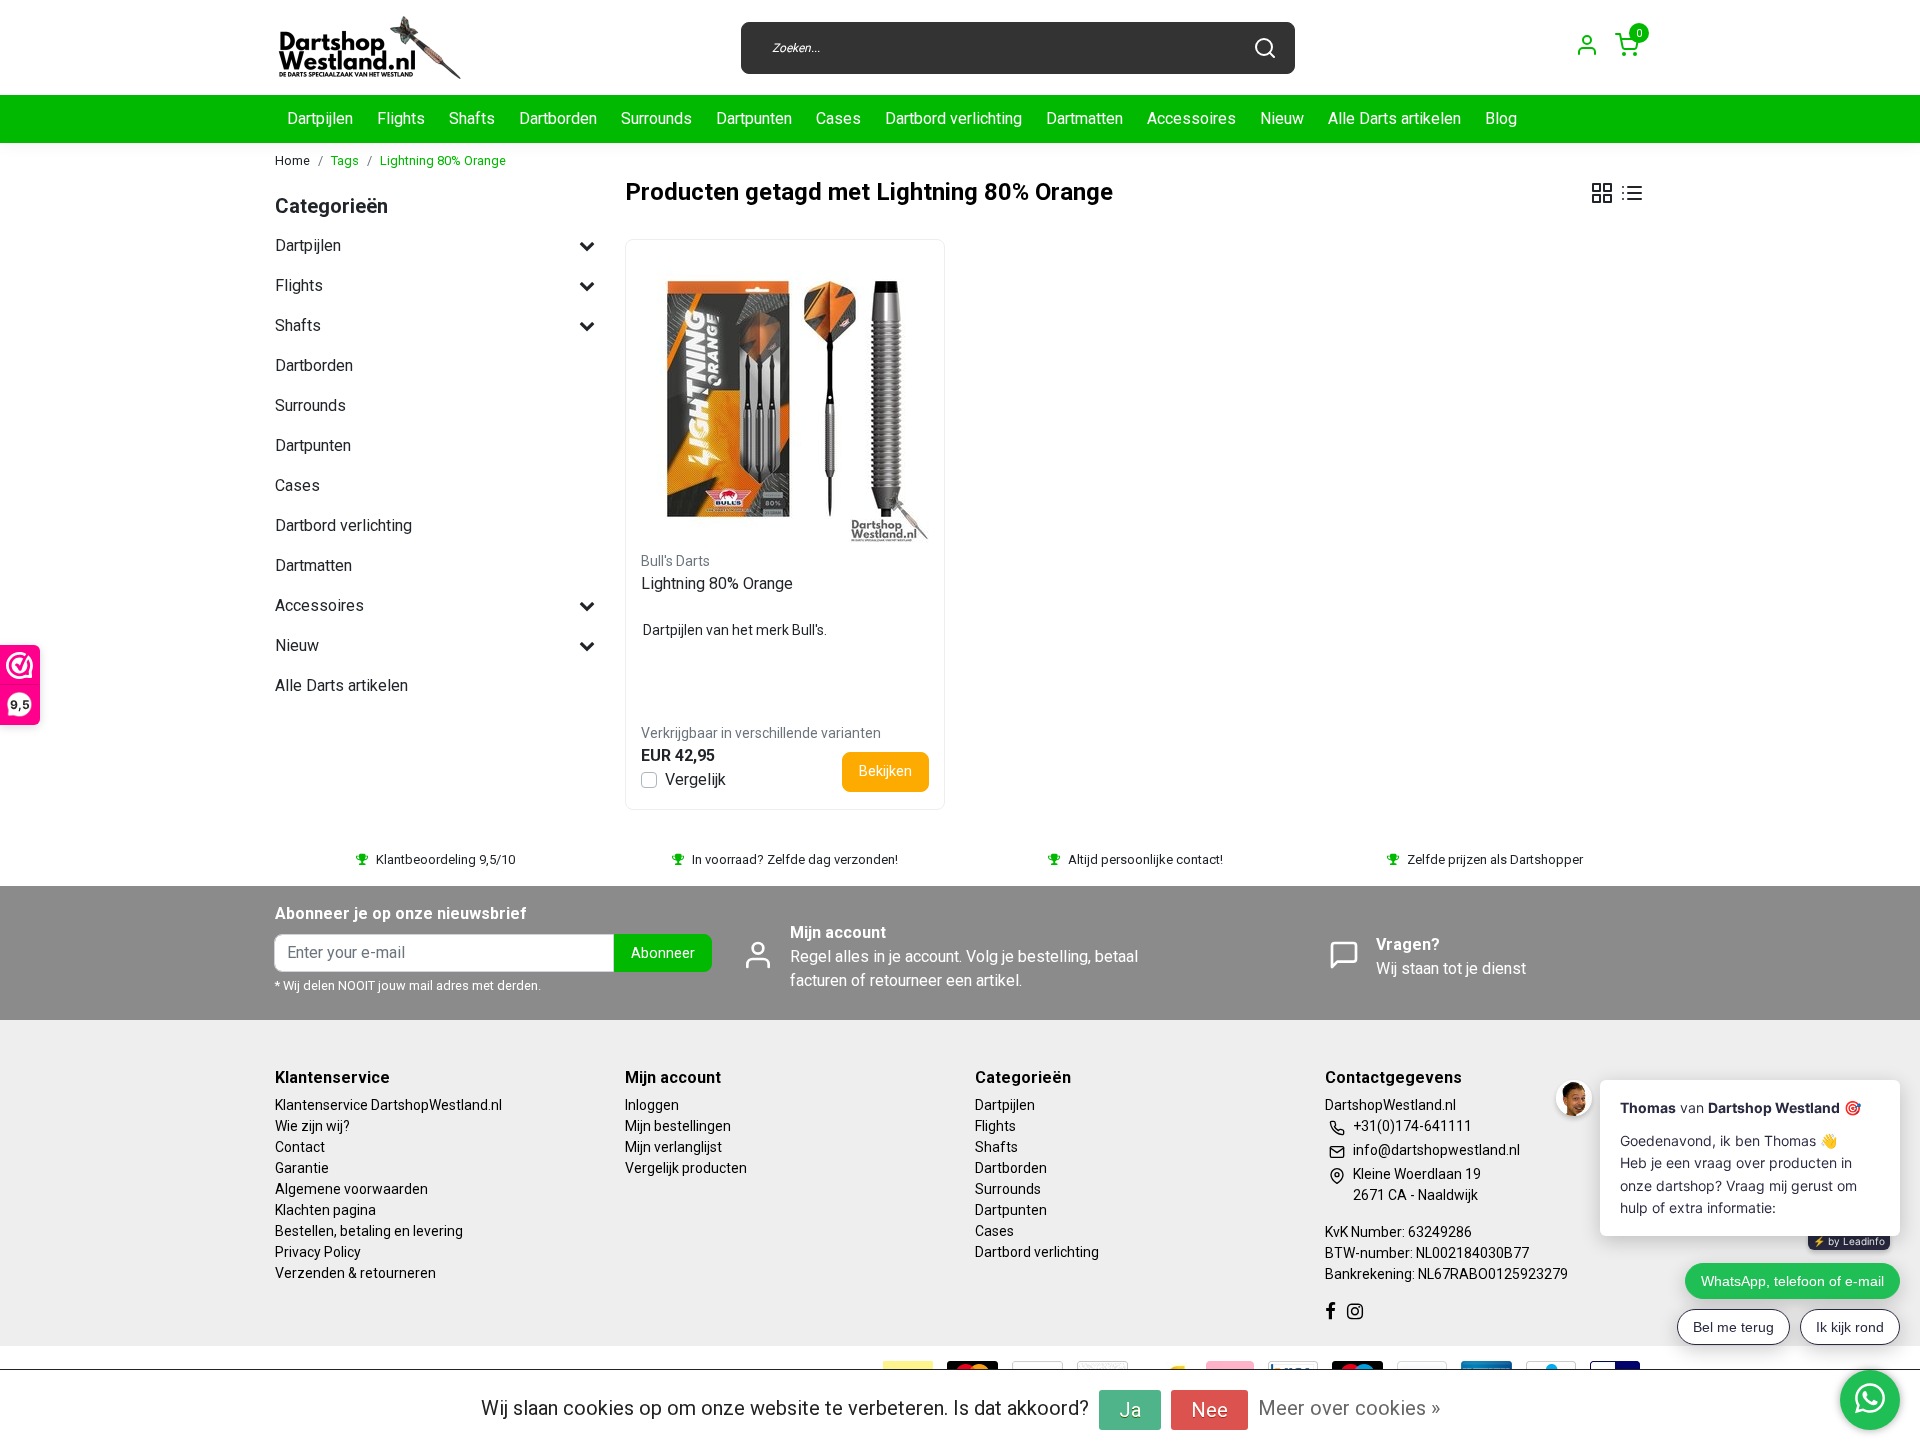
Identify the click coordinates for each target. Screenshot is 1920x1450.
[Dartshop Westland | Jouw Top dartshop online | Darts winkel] (369, 47)
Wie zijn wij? (312, 1126)
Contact (300, 1147)
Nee (1209, 1410)
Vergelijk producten (686, 1168)
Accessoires (1191, 118)
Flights (401, 118)
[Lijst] (1632, 193)
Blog (1501, 118)
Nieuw (1282, 118)
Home (292, 160)
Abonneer (663, 953)
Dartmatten (1084, 118)
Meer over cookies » (1349, 1408)
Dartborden (558, 118)
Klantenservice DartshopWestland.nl (388, 1105)
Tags (345, 160)
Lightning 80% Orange (443, 160)
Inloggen (652, 1105)
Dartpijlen (320, 118)
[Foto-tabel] (1602, 193)
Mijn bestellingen (678, 1126)
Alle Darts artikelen (1394, 118)
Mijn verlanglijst (673, 1147)
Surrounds (656, 118)
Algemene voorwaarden (351, 1189)
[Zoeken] (1265, 48)
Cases (838, 118)
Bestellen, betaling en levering (369, 1231)
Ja (1130, 1410)
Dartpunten (754, 118)
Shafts (472, 118)
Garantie (302, 1168)
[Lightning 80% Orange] (785, 399)
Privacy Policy (318, 1252)
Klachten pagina (325, 1210)
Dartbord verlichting (953, 118)
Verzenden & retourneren (355, 1273)
